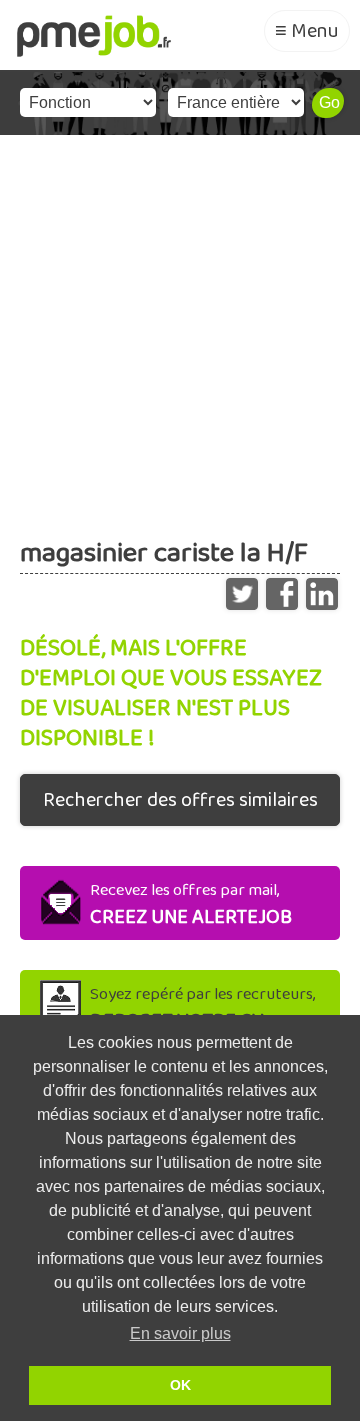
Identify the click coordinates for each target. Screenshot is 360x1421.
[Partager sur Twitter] (242, 589)
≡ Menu (307, 31)
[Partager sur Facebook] (282, 589)
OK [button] (180, 1385)
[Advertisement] (180, 325)
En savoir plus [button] (180, 1333)
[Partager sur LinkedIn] (322, 589)
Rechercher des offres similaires (180, 800)
